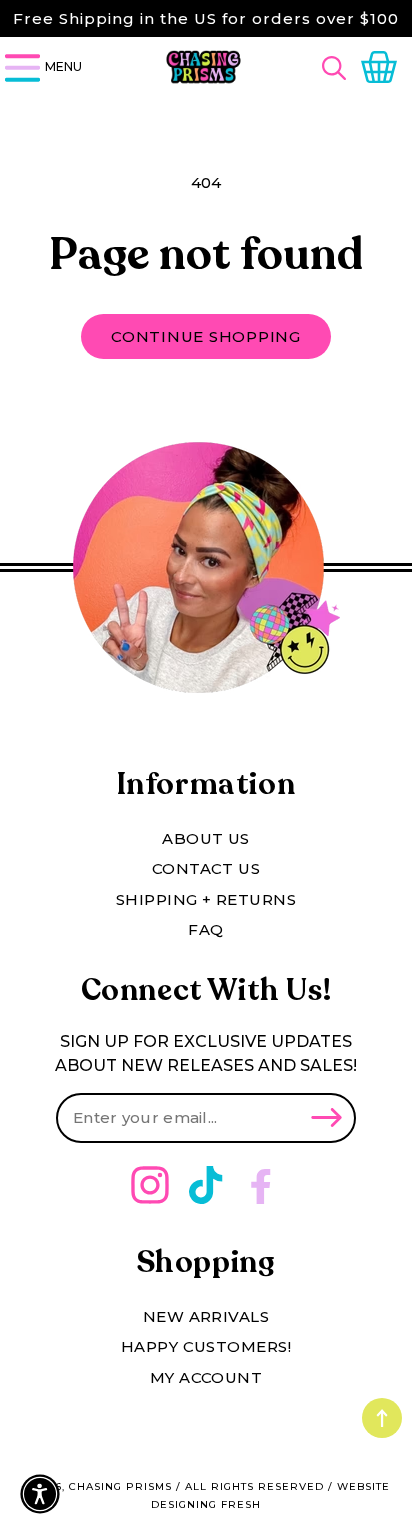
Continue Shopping (206, 336)
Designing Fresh (206, 1504)
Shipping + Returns (206, 899)
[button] (336, 68)
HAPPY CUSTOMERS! (206, 1346)
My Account (206, 1377)
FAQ (205, 929)
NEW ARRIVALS (206, 1316)
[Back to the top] (382, 1418)
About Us (206, 838)
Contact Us (206, 868)
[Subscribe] (326, 1118)
